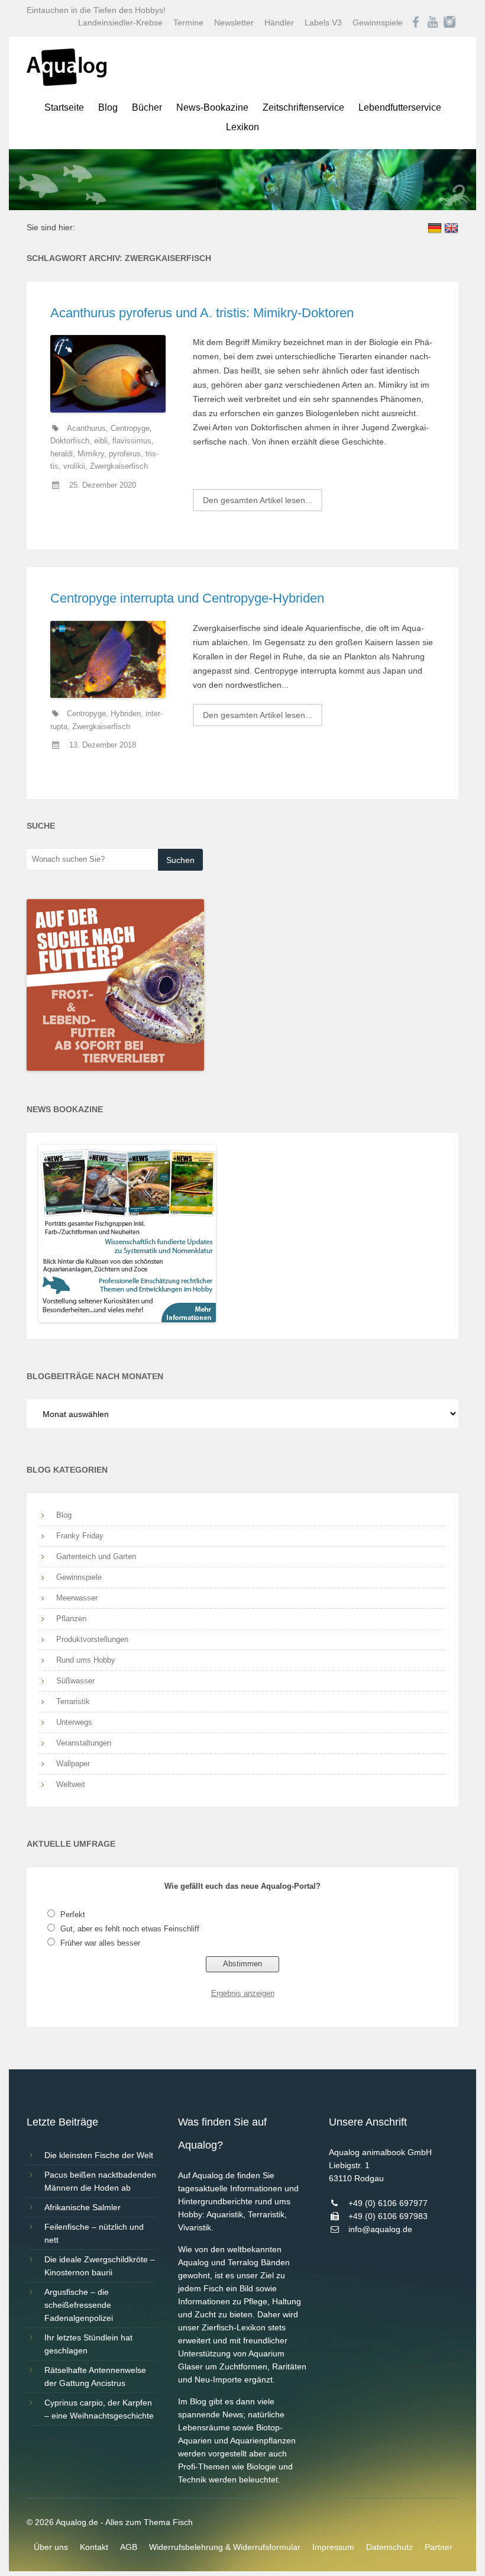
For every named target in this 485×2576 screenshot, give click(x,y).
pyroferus (125, 454)
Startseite (64, 107)
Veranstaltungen (84, 1743)
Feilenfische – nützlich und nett (94, 2233)
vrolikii (74, 466)
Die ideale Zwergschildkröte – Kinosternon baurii (100, 2266)
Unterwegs (74, 1722)
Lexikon (242, 127)
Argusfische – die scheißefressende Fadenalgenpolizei (79, 2305)
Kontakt (94, 2547)
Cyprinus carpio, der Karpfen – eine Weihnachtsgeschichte (99, 2409)
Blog (108, 107)
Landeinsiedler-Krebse (120, 22)
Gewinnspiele (378, 22)
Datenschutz (389, 2547)
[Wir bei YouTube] (433, 22)
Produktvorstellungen (92, 1639)
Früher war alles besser (100, 1943)
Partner (439, 2547)
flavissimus (132, 441)
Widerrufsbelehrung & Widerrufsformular (225, 2547)
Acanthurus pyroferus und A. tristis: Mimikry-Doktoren (202, 313)
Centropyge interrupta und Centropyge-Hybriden (187, 598)
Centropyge (130, 429)
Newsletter (234, 22)
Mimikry (91, 454)
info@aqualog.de (380, 2229)
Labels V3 (323, 22)
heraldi (62, 454)
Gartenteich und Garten (96, 1556)
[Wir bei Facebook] (416, 22)
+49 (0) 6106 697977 (388, 2203)
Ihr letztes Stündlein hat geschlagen (88, 2344)
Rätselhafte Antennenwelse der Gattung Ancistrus (95, 2377)
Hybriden (126, 714)
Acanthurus (86, 429)
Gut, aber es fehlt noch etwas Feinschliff (130, 1929)
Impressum (333, 2547)
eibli (101, 441)
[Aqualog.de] (67, 83)
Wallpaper (73, 1764)
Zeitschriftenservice (303, 107)
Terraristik (73, 1701)
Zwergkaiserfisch (119, 466)
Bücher (147, 107)
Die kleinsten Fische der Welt (99, 2155)
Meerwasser (77, 1598)
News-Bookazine (212, 107)
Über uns (51, 2547)
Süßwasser (75, 1681)
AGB (129, 2547)
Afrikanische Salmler (83, 2207)
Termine (188, 22)
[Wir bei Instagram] (450, 22)
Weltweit (71, 1784)
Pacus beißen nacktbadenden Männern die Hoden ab (100, 2181)
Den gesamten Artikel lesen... (258, 500)
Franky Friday (80, 1536)
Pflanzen (71, 1619)
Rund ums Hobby (86, 1660)
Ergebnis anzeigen (243, 1993)
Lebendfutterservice (400, 107)
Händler (279, 22)
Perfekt (73, 1915)
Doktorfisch (70, 441)
